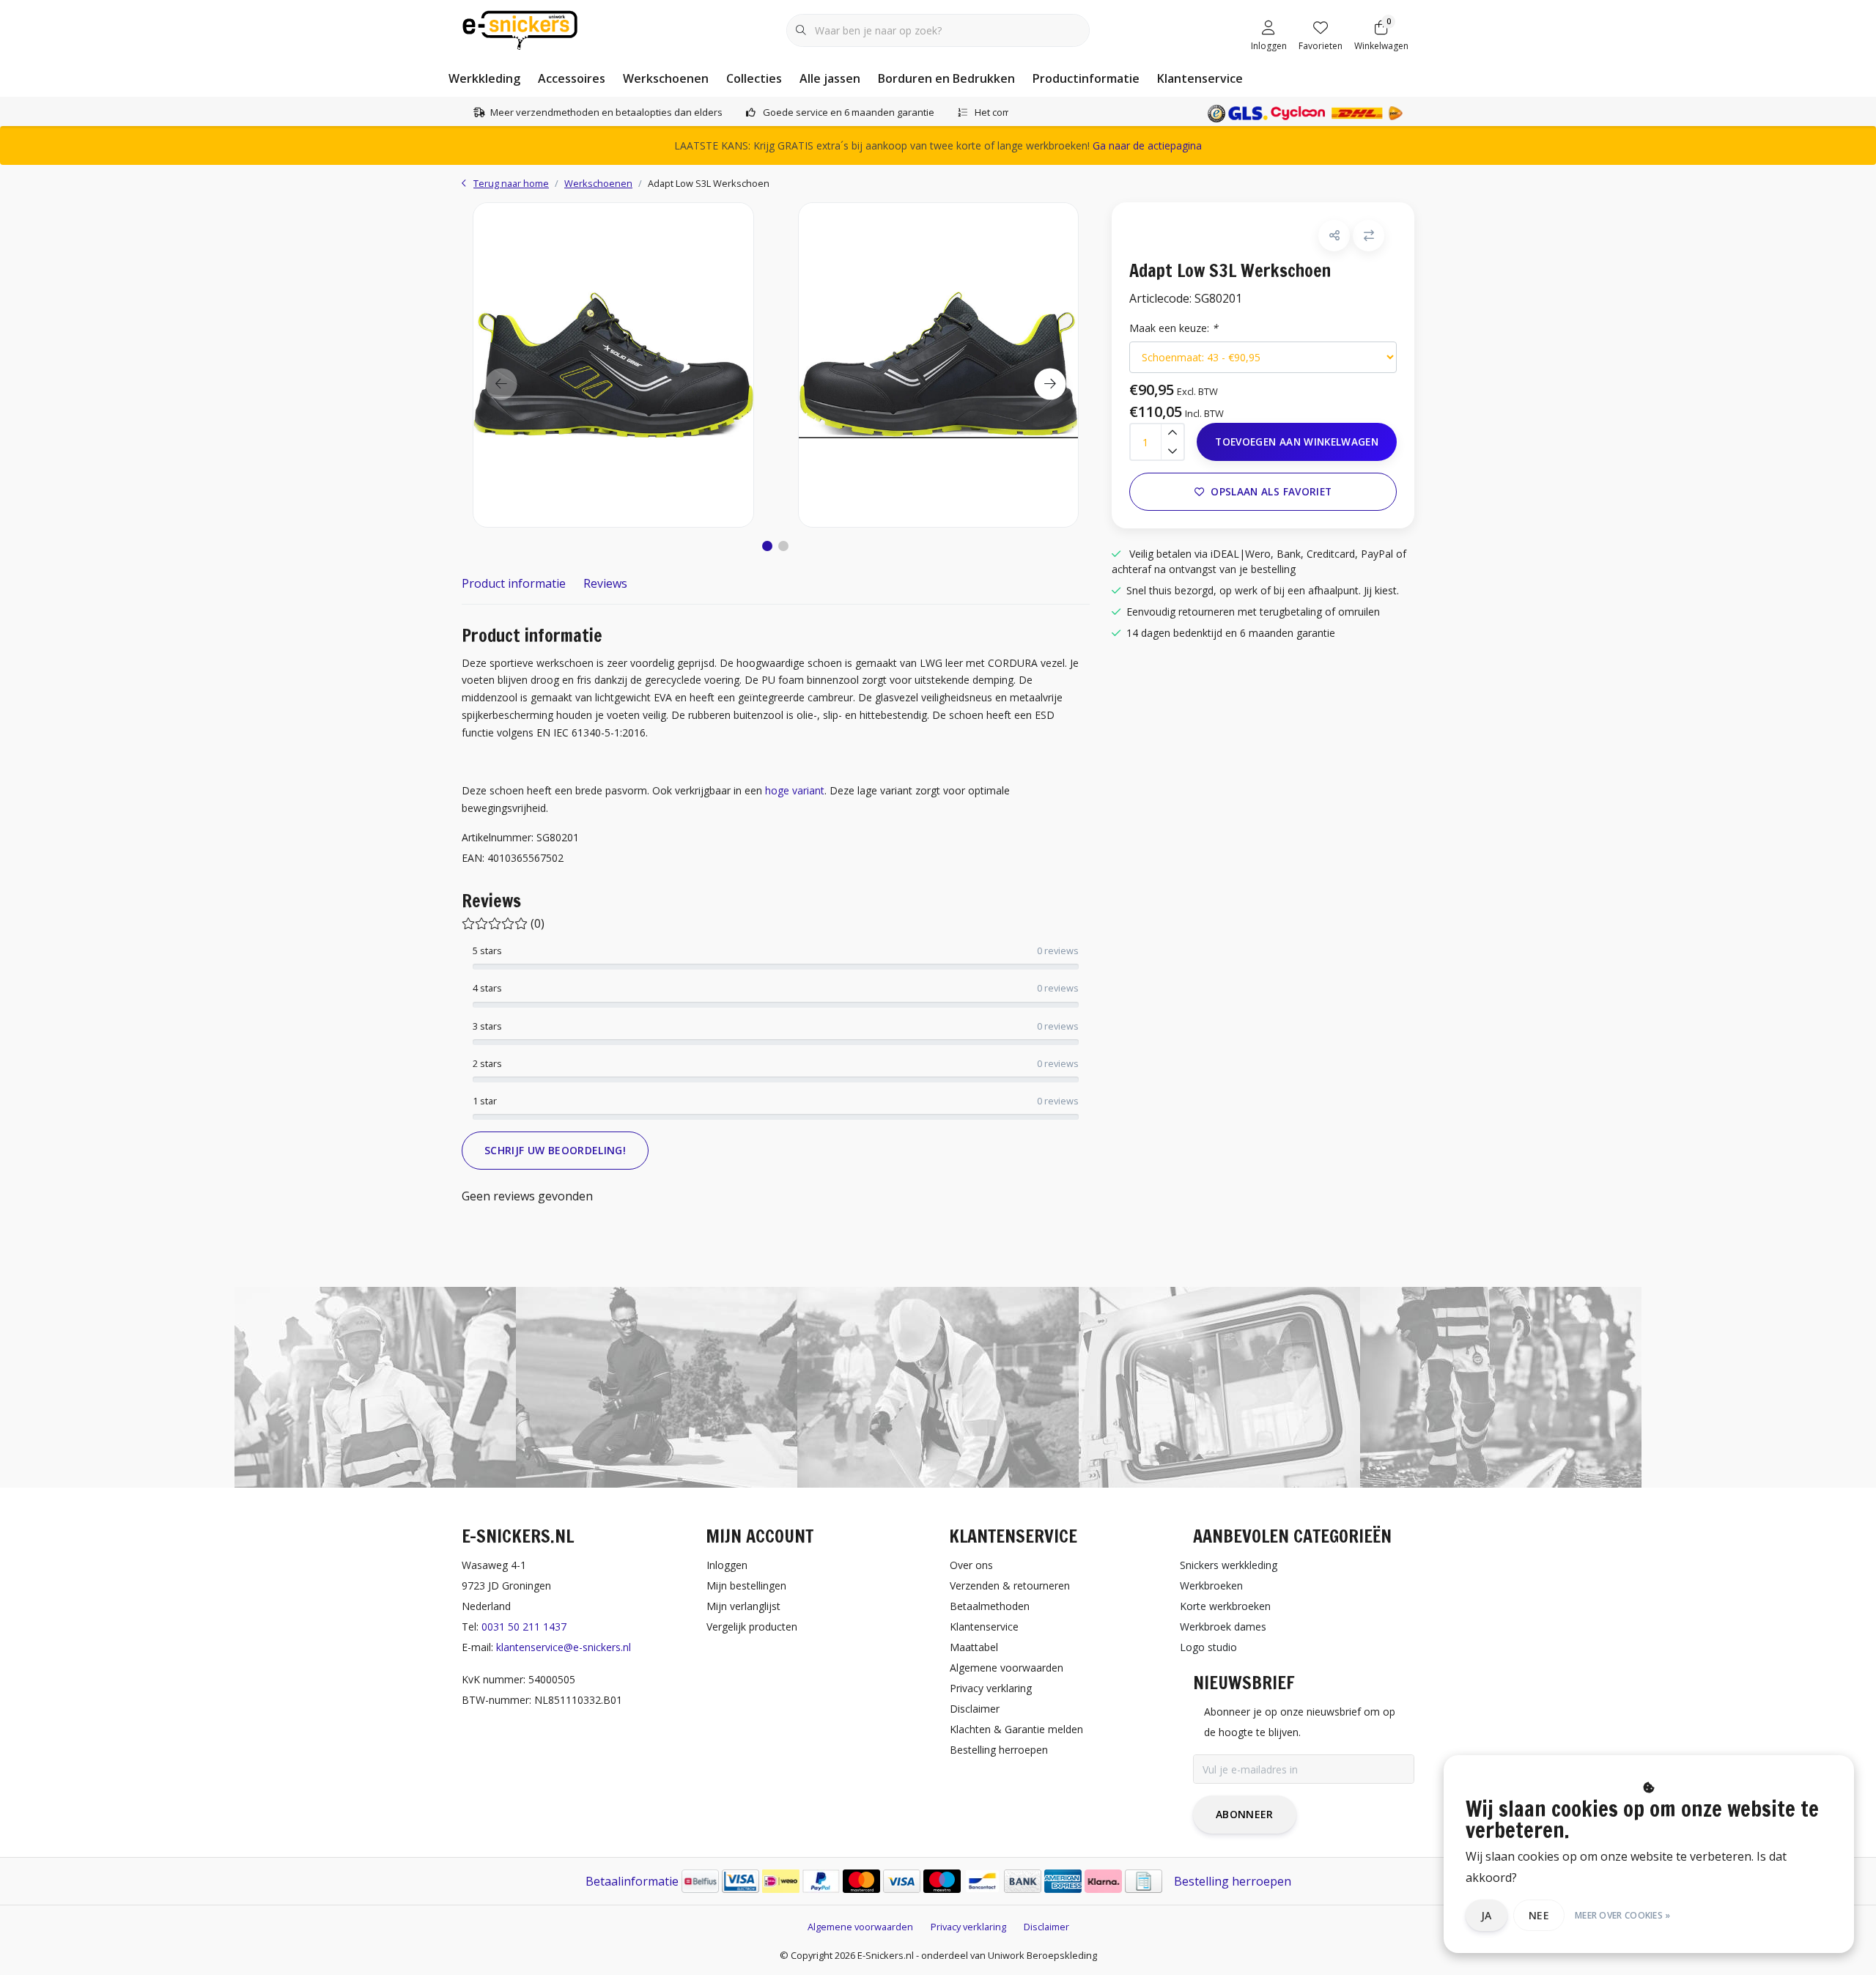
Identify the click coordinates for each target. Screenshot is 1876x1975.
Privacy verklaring (968, 1927)
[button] (767, 546)
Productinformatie (1086, 78)
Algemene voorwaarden (860, 1927)
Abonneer (1245, 1814)
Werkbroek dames (1223, 1627)
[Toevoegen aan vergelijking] (1369, 236)
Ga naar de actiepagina (1147, 145)
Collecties (754, 78)
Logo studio (1208, 1647)
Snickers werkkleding (1229, 1565)
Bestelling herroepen (1233, 1881)
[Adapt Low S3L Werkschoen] (613, 365)
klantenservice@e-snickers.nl (564, 1647)
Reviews (605, 583)
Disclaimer (1046, 1927)
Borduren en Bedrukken (946, 78)
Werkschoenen (666, 78)
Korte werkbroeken (1225, 1606)
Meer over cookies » (1623, 1915)
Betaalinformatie (632, 1881)
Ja (1487, 1915)
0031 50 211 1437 (524, 1627)
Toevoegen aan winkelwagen (1297, 442)
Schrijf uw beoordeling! (555, 1150)
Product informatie (514, 583)
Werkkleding (484, 78)
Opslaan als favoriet (1271, 491)
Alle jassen (830, 78)
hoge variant (795, 790)
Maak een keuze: (1174, 328)
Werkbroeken (1211, 1585)
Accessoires (572, 78)
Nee (1539, 1915)
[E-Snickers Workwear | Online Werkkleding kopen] (520, 29)
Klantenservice (1200, 78)
